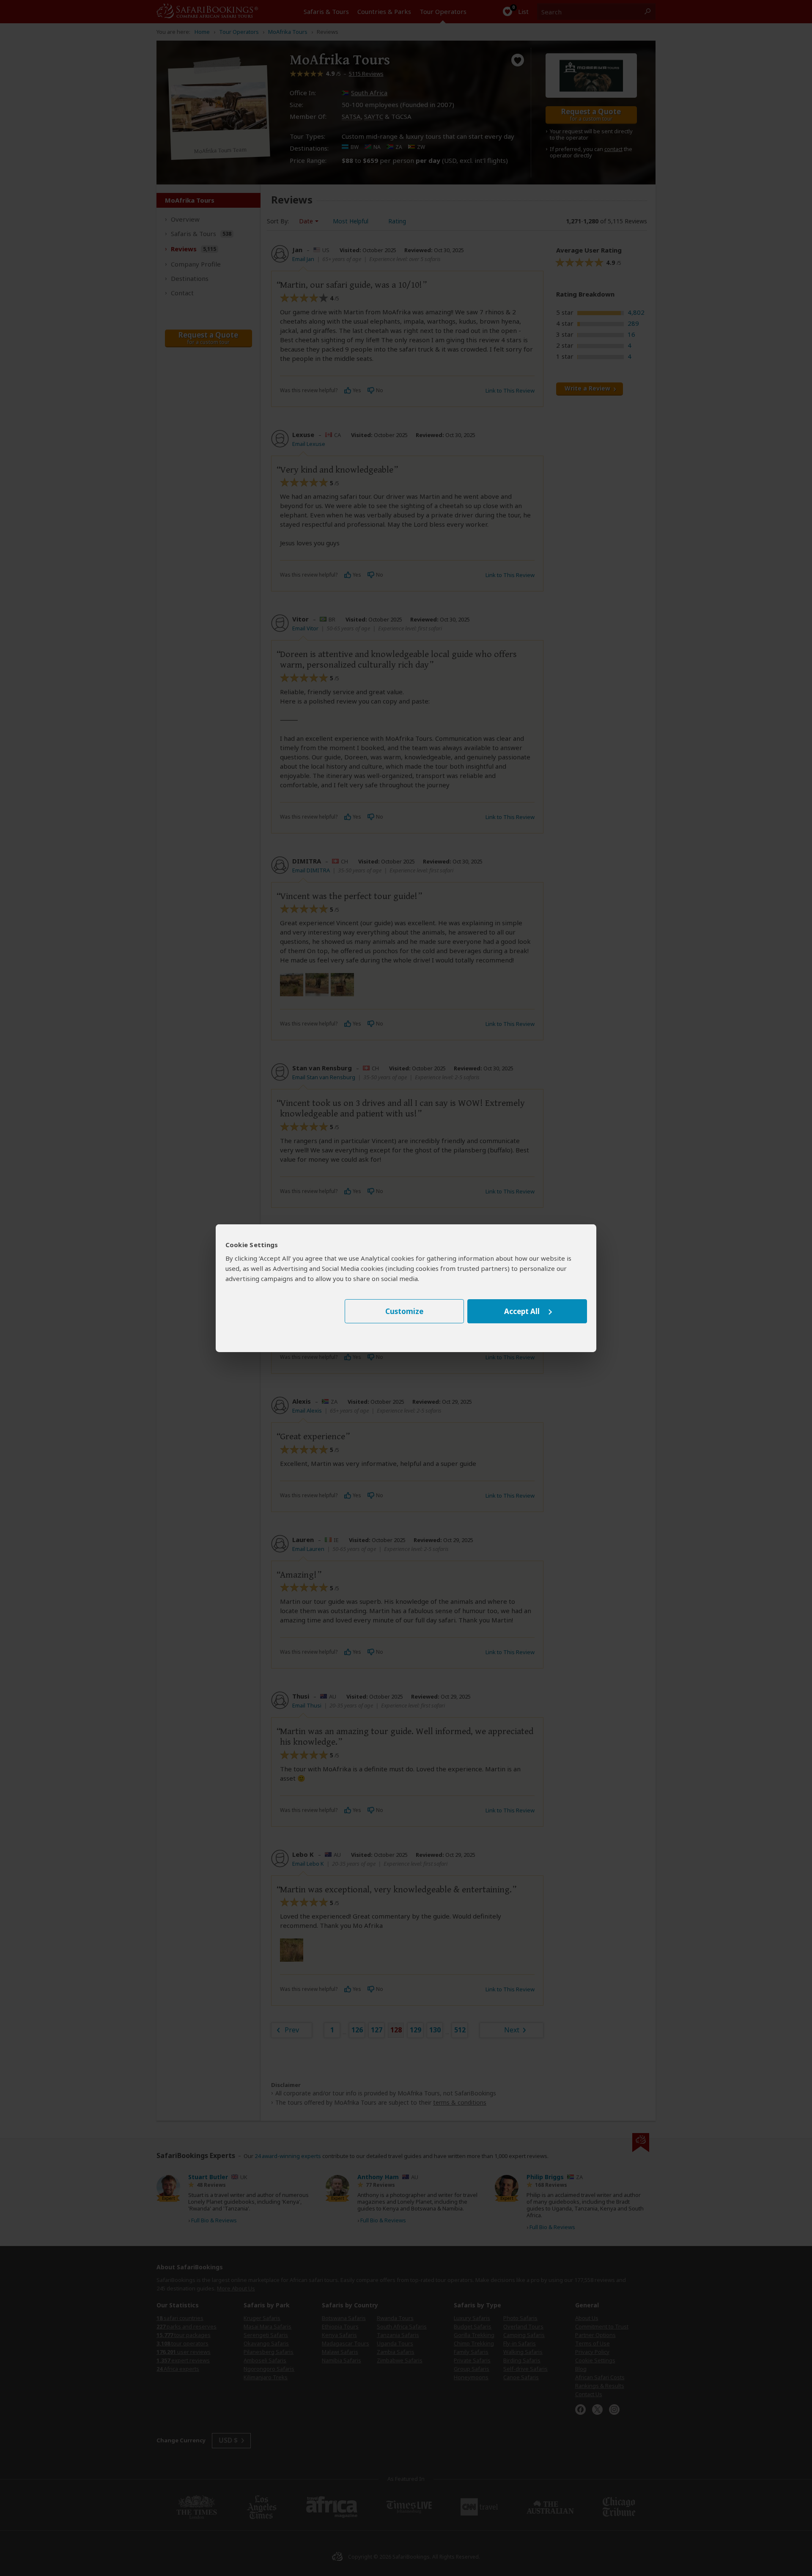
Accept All (522, 1311)
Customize (404, 1311)
